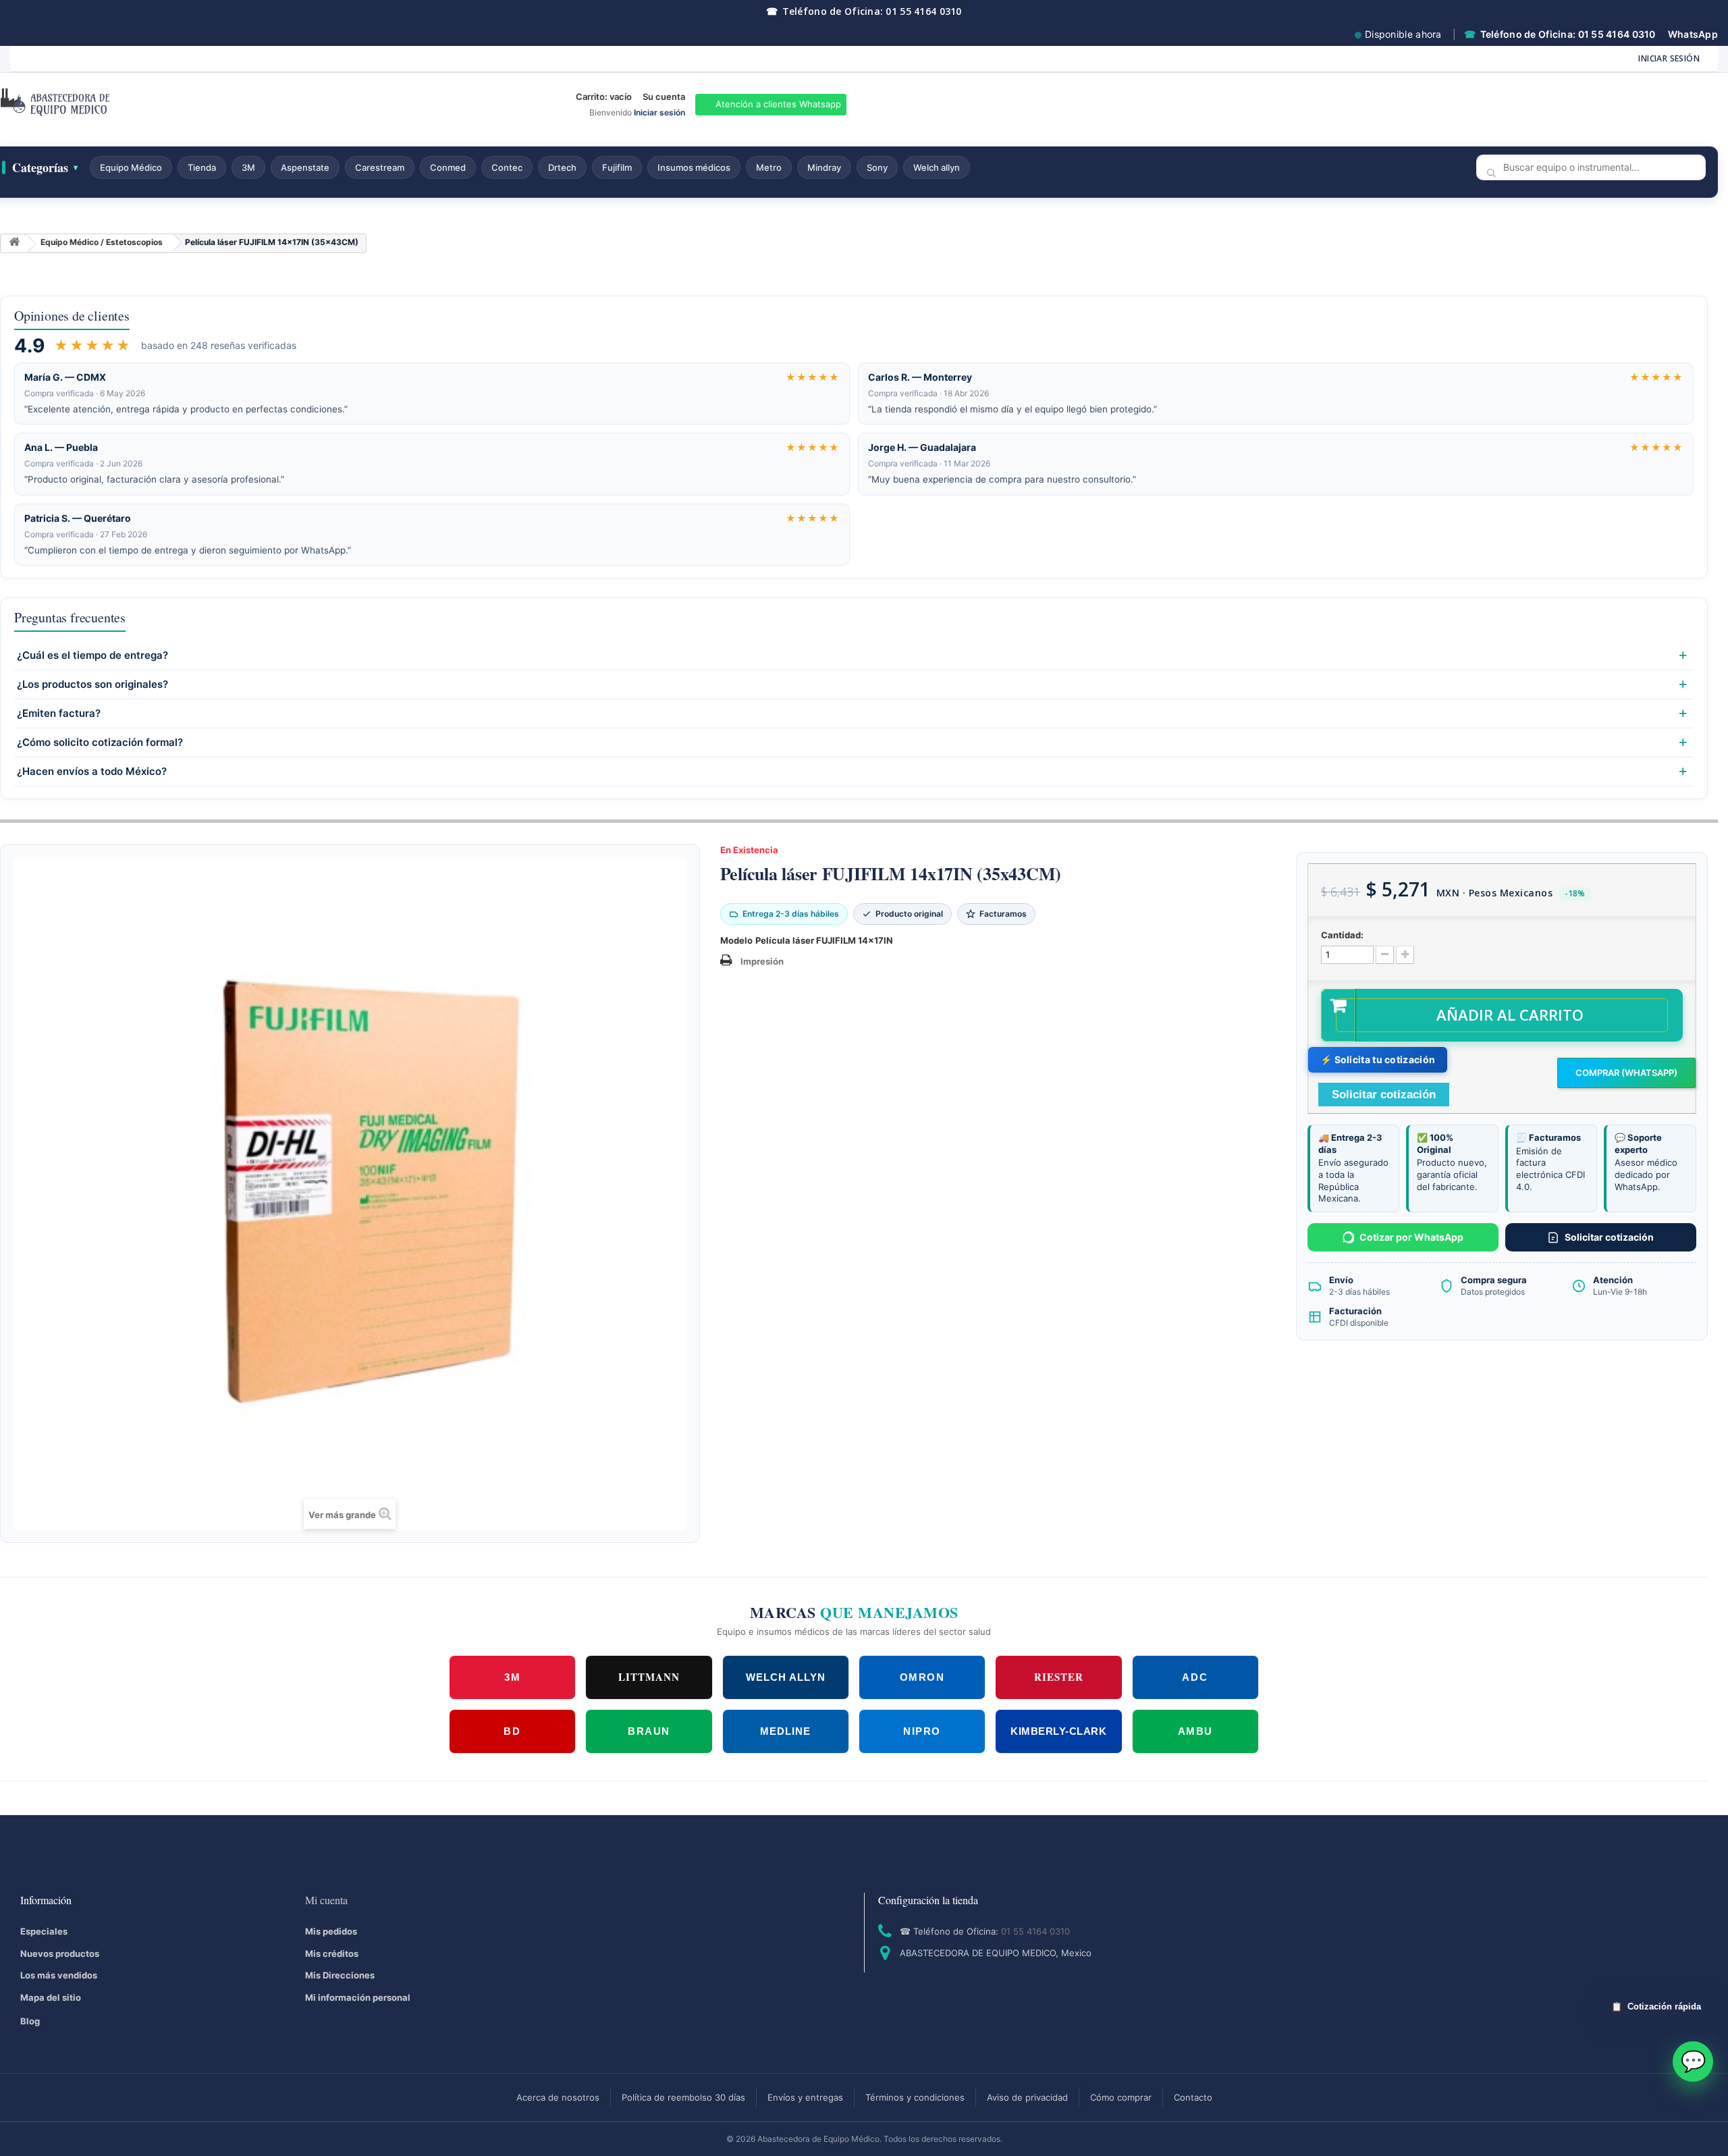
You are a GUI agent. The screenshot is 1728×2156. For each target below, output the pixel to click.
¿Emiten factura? (59, 713)
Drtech (562, 167)
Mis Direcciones (340, 1975)
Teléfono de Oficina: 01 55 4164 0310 (864, 11)
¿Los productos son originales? (92, 684)
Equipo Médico (131, 167)
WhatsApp (1693, 34)
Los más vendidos (59, 1975)
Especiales (44, 1931)
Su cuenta (664, 97)
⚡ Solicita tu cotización (1378, 1059)
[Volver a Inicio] (14, 244)
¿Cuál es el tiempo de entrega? (92, 655)
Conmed (448, 167)
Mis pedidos (331, 1931)
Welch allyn (937, 167)
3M (248, 167)
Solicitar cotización (1609, 1237)
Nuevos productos (60, 1953)
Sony (877, 167)
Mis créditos (332, 1953)
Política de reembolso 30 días (683, 2097)
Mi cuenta (326, 1900)
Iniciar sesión (1669, 58)
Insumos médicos (694, 167)
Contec (507, 167)
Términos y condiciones (915, 2097)
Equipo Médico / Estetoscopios (102, 242)
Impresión (762, 961)
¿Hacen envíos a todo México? (92, 772)
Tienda (202, 167)
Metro (769, 167)
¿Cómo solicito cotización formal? (100, 743)
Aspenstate (305, 167)
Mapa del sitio (51, 1997)
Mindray (824, 167)
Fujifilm (617, 167)
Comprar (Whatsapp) (1626, 1073)
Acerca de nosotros (558, 2097)
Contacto (1193, 2097)
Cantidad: (1342, 935)
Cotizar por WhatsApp (1411, 1237)
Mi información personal (358, 1997)
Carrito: (604, 97)
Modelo (736, 940)
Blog (30, 2021)
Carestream (380, 167)
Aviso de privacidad (1027, 2097)
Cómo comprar (1121, 2097)
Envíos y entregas (805, 2097)
